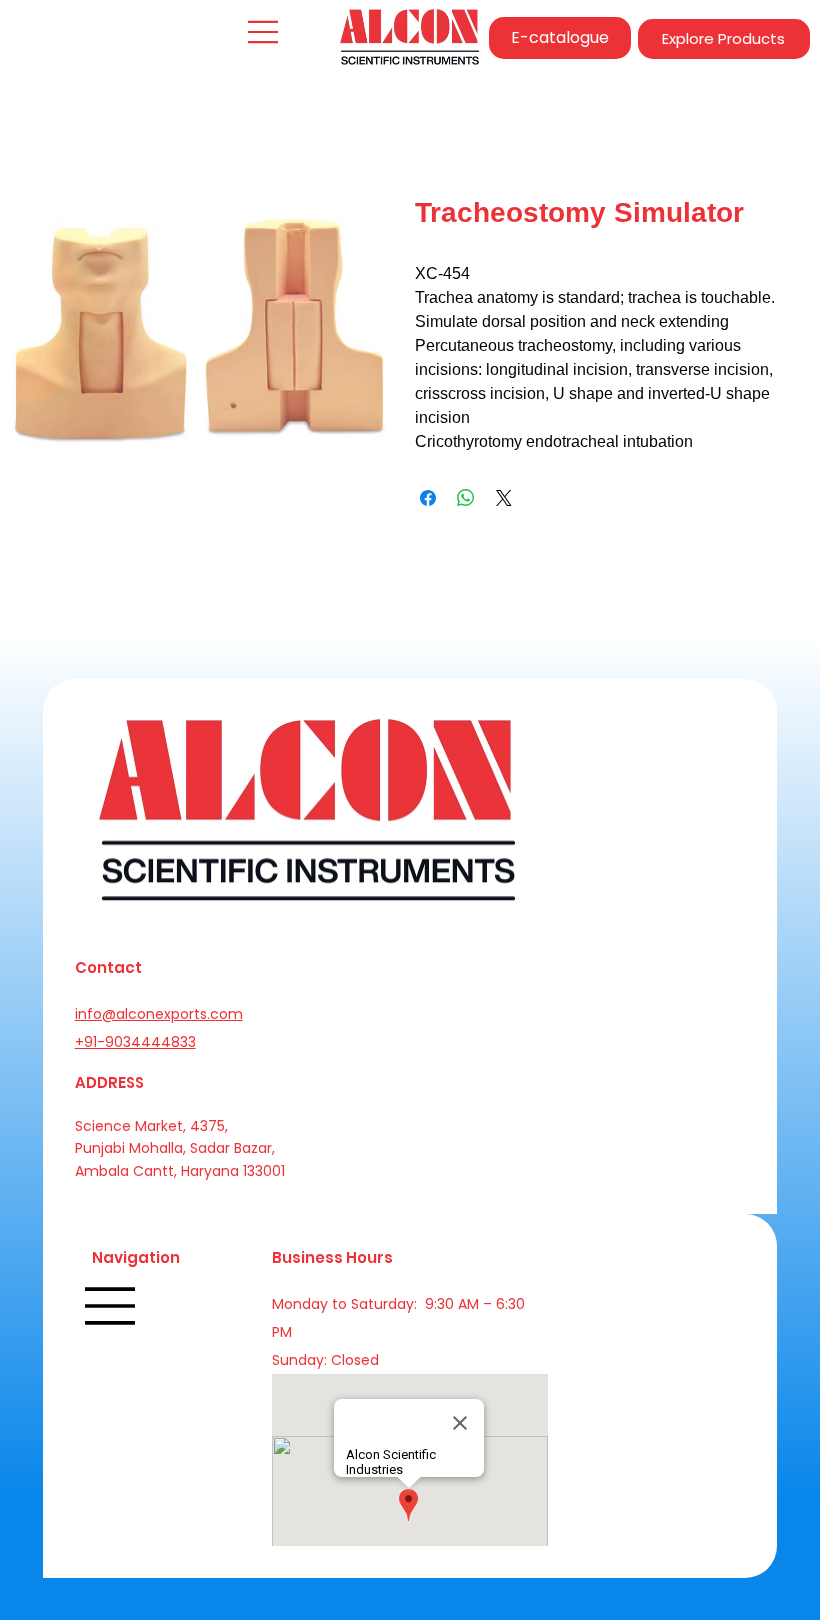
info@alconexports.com (159, 1014)
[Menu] (264, 32)
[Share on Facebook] (428, 498)
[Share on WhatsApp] (466, 498)
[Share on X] (504, 498)
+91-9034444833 (135, 1042)
